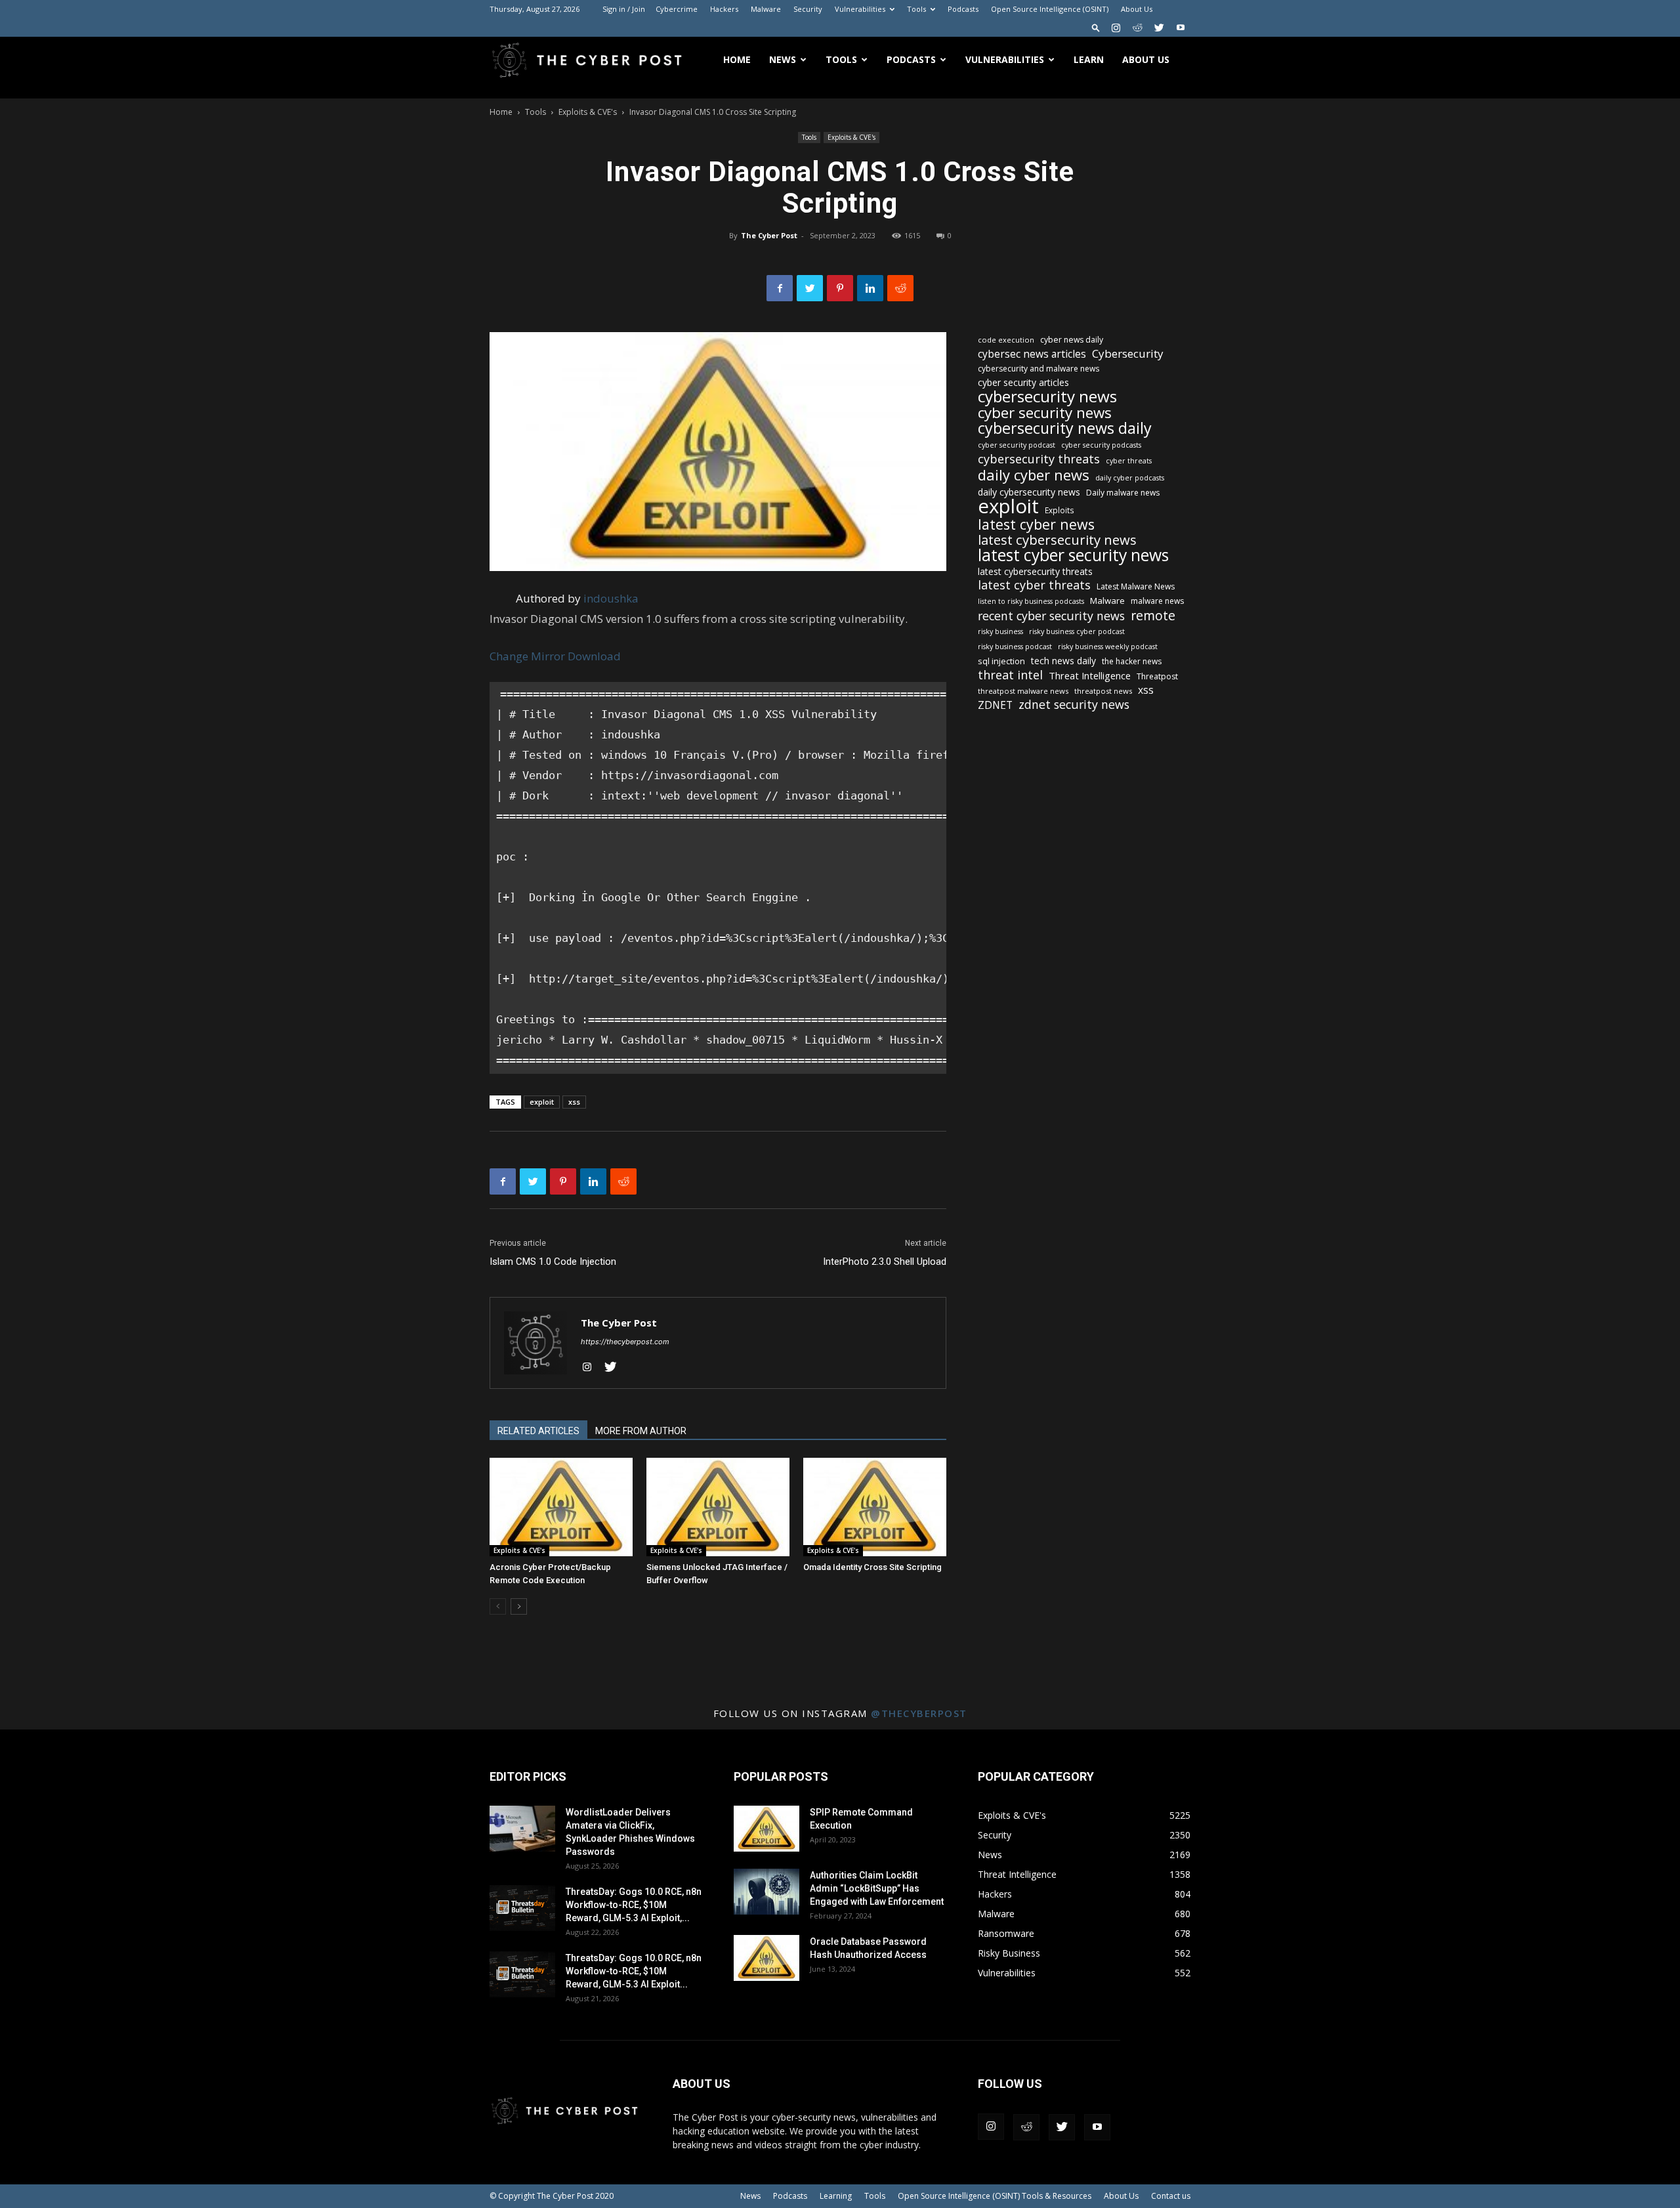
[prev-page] (498, 1606)
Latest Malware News (1136, 586)
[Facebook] (780, 288)
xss (574, 1102)
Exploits (1060, 510)
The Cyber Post (769, 235)
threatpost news (1103, 691)
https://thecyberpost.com (625, 1342)
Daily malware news (1123, 493)
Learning (836, 2196)
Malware (766, 9)
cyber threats (1129, 461)
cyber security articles (1023, 382)
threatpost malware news (1023, 691)
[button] (1096, 27)
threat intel (1010, 675)
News (783, 59)
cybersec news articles (1032, 354)
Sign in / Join (624, 9)
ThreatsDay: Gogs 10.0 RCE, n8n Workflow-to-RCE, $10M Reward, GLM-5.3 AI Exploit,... (634, 1905)
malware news (1157, 601)
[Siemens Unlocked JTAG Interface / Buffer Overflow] (718, 1507)
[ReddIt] (900, 288)
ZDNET (995, 705)
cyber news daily (1072, 340)
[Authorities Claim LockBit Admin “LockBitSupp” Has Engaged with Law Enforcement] (766, 1892)
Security (808, 9)
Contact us (1171, 2196)
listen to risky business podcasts (1031, 601)
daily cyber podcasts (1130, 478)
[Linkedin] (870, 288)
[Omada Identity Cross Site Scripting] (875, 1507)
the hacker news (1132, 661)
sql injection (1001, 661)
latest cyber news (1036, 524)
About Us (1137, 9)
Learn (1089, 59)
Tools (916, 9)
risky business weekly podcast (1108, 647)
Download (594, 656)
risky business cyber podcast (1077, 631)
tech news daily (1063, 661)
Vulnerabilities (860, 9)
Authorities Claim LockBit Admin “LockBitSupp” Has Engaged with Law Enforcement (877, 1888)
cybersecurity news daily (1065, 428)
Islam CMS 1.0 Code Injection (553, 1262)
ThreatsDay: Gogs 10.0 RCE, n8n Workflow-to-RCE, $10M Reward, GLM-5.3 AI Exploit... (634, 1971)
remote (1153, 615)
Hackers (724, 9)
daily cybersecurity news (1029, 492)
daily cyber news (1034, 475)
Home (737, 59)
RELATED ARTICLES (538, 1431)
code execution (1006, 340)
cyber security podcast (1017, 445)
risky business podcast (1015, 647)
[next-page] (519, 1606)
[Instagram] (1116, 28)
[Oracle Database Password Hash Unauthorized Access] (766, 1958)
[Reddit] (1137, 28)
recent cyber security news (1051, 616)
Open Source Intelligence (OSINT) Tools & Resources (995, 2196)
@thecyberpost (919, 1713)
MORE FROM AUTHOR (641, 1431)
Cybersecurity (1128, 353)
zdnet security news (1074, 705)
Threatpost (1157, 676)
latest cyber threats (1034, 585)
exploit (542, 1102)
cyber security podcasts (1101, 445)
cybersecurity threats (1039, 459)
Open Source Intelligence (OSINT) (1050, 9)
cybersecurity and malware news (1039, 369)
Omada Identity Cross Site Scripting (872, 1567)
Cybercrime (677, 9)
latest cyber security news (1073, 555)
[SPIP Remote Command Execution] (766, 1829)
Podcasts (963, 9)
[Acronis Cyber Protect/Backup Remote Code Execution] (561, 1507)
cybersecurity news (1047, 396)
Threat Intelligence (1090, 675)
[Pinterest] (840, 288)
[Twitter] (1159, 28)
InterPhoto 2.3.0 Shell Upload (885, 1262)
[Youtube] (1181, 28)
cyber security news (1045, 413)
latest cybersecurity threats (1035, 571)
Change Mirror (527, 656)
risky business (1000, 631)
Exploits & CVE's (588, 112)
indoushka (611, 598)
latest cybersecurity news (1057, 540)
